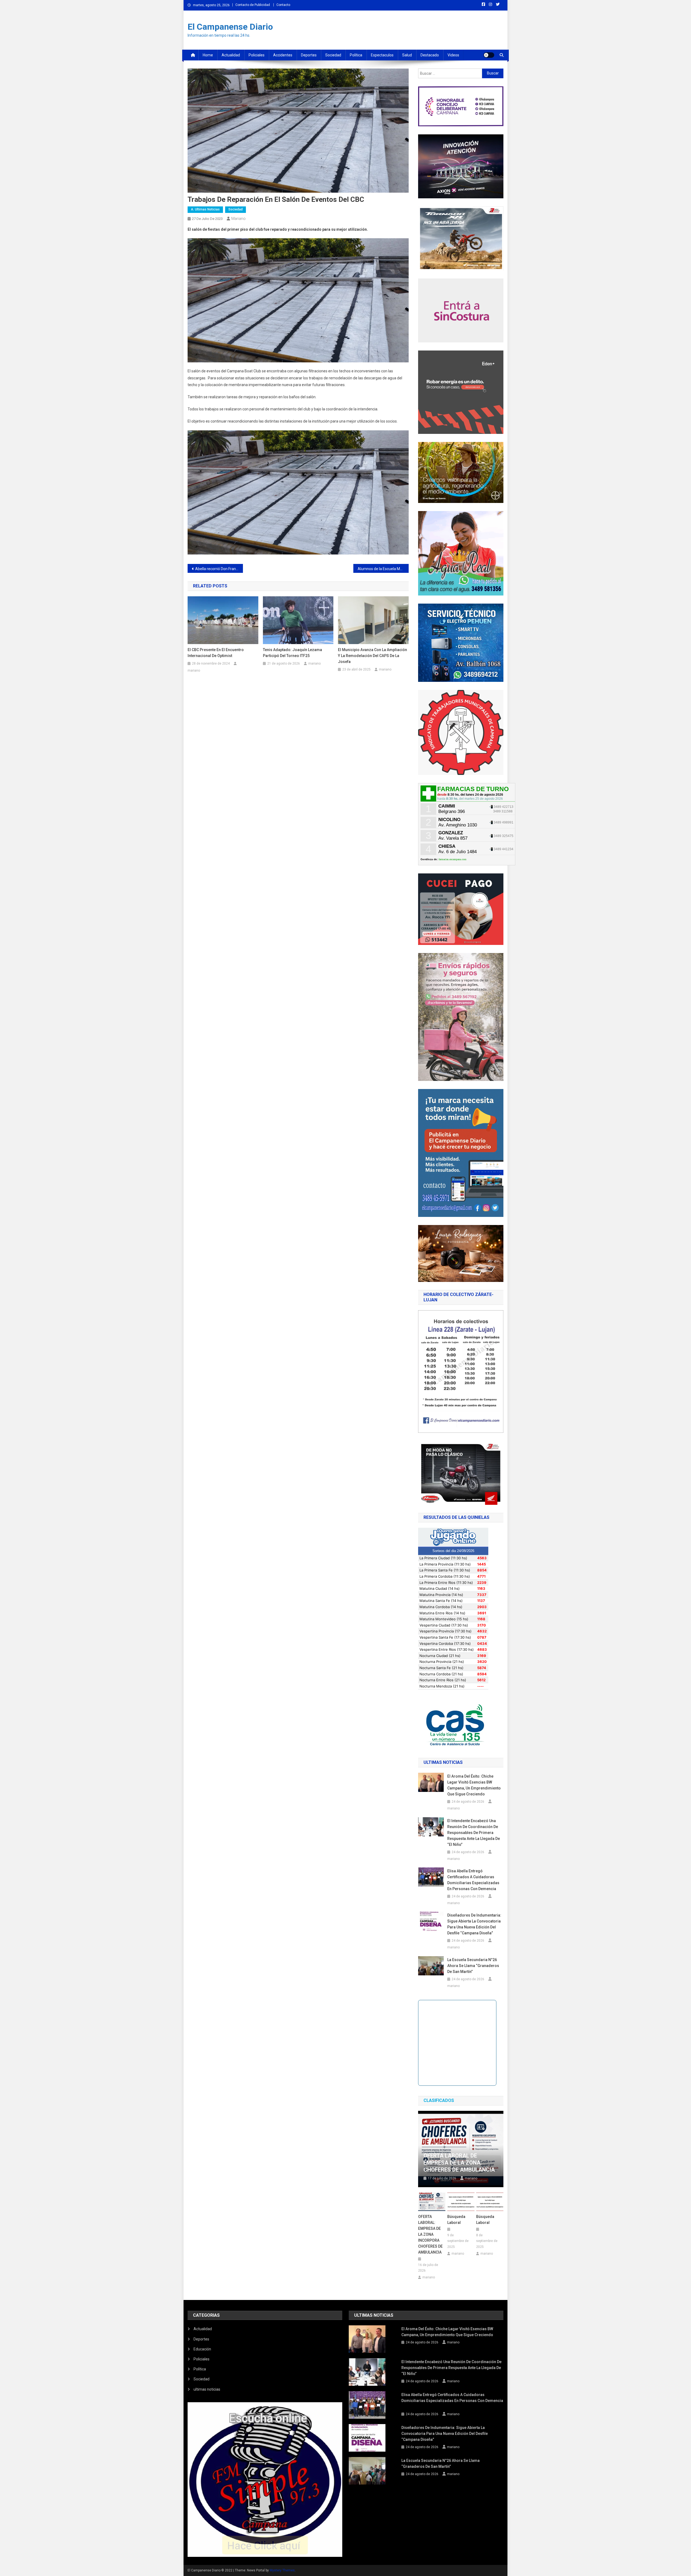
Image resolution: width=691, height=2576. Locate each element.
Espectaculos (382, 55)
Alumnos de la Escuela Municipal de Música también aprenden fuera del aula (383, 569)
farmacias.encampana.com (453, 859)
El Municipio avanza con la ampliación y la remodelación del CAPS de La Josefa (372, 656)
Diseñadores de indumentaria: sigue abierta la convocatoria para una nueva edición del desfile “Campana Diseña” (474, 1924)
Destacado (430, 55)
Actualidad (231, 55)
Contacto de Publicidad (253, 5)
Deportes (309, 55)
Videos (453, 55)
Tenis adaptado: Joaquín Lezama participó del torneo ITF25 (292, 653)
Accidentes (283, 55)
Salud (407, 55)
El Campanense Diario (230, 27)
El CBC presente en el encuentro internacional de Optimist (216, 653)
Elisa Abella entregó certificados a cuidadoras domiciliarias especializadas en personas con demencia (473, 1880)
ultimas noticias (207, 2389)
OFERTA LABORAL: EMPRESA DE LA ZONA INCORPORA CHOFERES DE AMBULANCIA (430, 2234)
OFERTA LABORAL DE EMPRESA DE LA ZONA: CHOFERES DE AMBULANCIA (459, 2163)
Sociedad (333, 55)
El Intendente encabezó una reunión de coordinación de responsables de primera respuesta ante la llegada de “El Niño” (474, 1833)
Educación (202, 2349)
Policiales (257, 55)
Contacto (283, 5)
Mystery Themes (282, 2570)
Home (208, 55)
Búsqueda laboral (456, 2220)
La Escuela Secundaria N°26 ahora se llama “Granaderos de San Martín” (473, 1966)
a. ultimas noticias (205, 209)
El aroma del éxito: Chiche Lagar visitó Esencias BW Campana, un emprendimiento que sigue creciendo (474, 1785)
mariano (238, 219)
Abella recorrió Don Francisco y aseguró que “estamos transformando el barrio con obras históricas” (219, 569)
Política (356, 55)
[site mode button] (489, 55)
